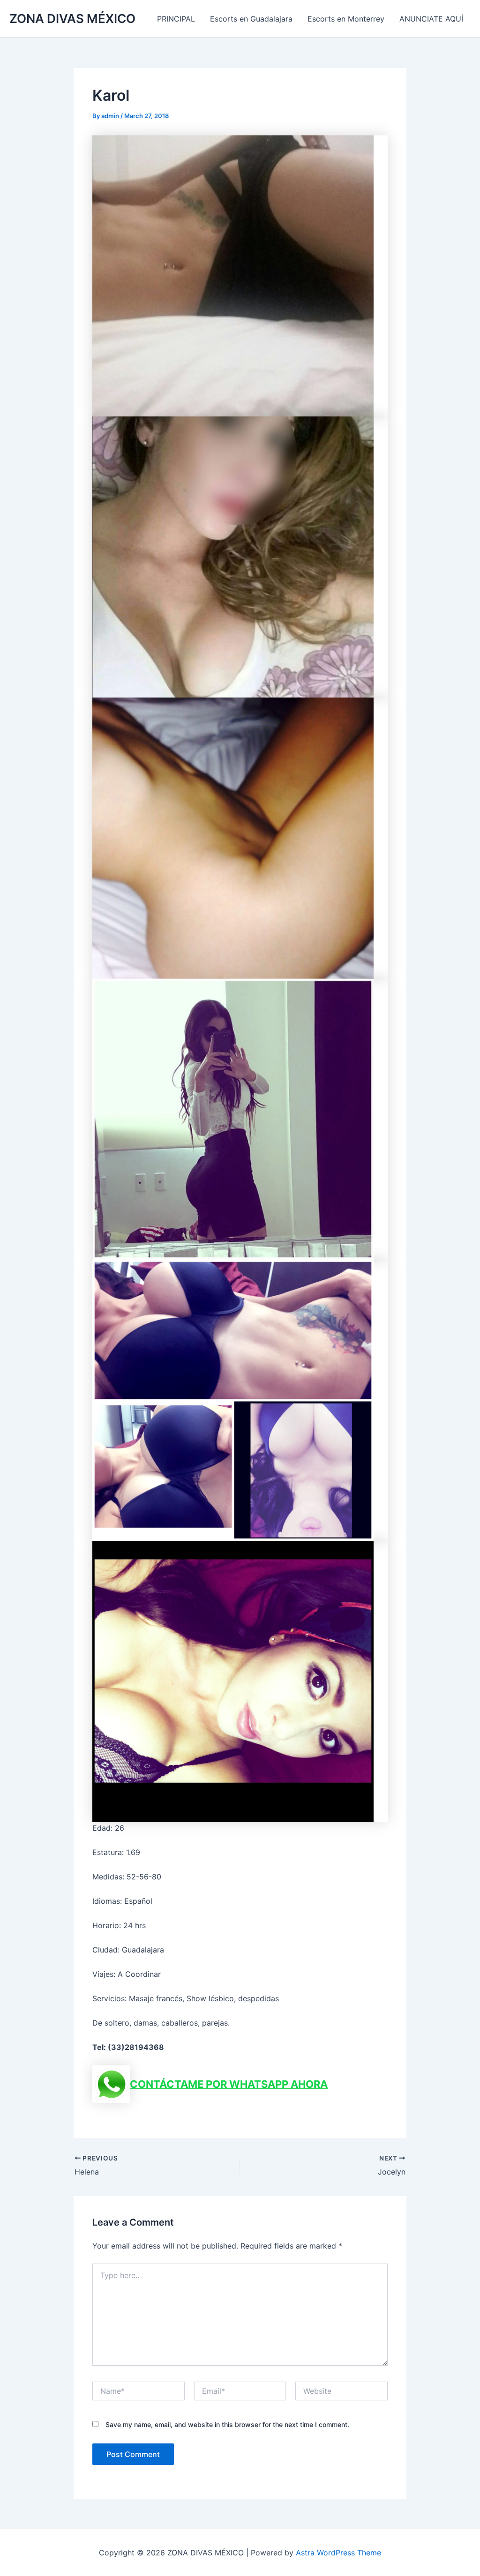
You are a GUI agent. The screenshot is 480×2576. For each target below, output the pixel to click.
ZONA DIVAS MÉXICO (72, 19)
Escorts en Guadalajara (251, 19)
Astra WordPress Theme (338, 2553)
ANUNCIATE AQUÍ (431, 19)
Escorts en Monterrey (346, 19)
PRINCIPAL (176, 19)
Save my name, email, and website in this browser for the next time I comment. (227, 2424)
